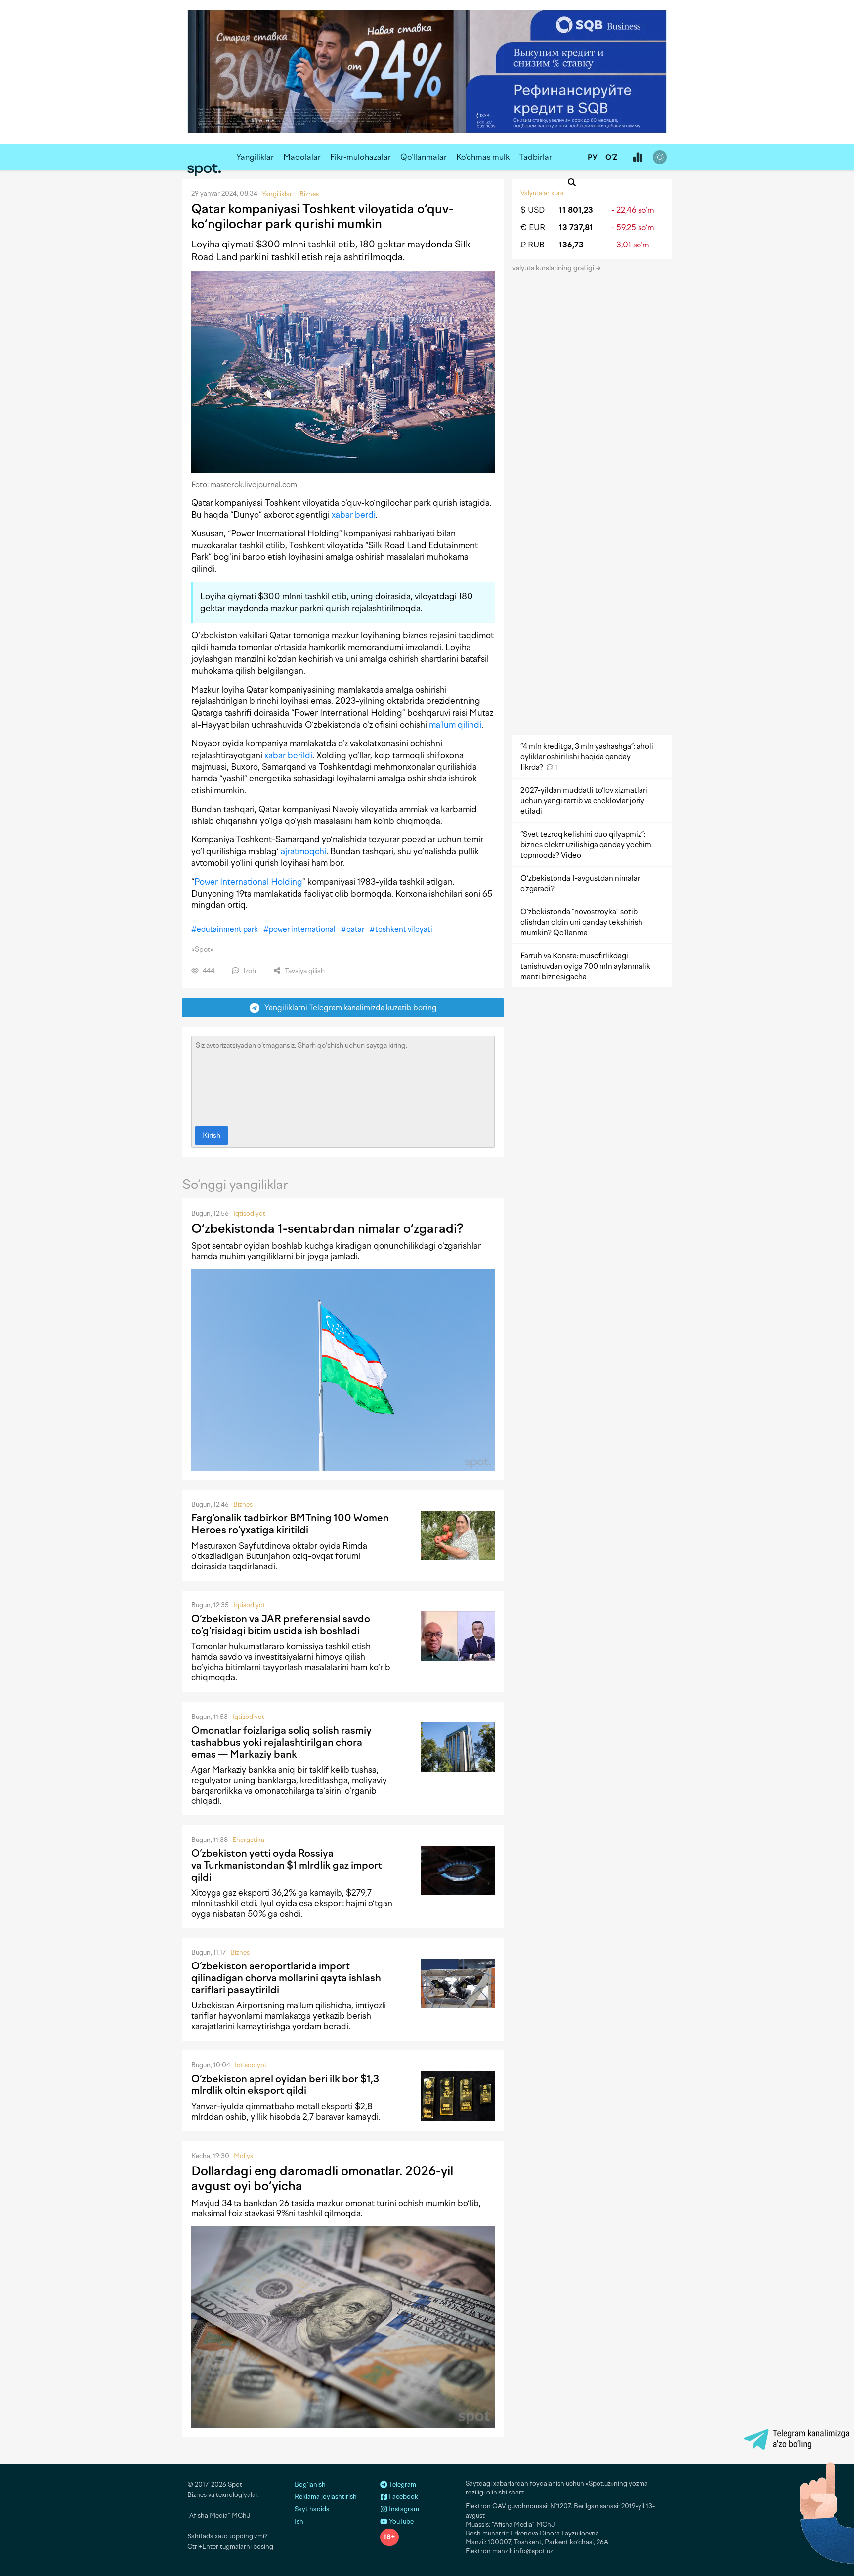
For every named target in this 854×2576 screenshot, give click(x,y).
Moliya (244, 2156)
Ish (299, 2521)
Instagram (403, 2509)
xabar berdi (354, 515)
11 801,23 (576, 210)
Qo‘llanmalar (424, 157)
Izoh (249, 971)
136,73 (571, 245)
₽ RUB (533, 245)
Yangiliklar (255, 157)
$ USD (533, 210)
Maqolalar (302, 157)
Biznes (243, 1504)
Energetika (248, 1840)
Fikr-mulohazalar (361, 157)
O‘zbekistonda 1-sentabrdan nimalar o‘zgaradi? (327, 1228)
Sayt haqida (312, 2509)
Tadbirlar (535, 157)
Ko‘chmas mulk (483, 157)
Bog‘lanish (310, 2484)
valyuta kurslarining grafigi (554, 268)
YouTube (401, 2521)
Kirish (212, 1135)
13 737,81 (576, 227)
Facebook (403, 2497)
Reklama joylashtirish (326, 2497)
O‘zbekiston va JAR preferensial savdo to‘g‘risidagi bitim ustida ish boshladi (281, 1625)
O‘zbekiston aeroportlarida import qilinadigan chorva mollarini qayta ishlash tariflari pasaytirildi (286, 1978)
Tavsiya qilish (304, 971)
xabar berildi (288, 755)
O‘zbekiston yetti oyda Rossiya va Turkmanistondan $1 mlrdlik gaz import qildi (287, 1865)
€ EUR (533, 227)
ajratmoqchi (303, 851)
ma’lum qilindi (455, 725)
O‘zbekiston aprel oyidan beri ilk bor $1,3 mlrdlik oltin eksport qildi (285, 2085)
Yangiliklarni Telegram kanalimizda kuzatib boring (348, 1007)
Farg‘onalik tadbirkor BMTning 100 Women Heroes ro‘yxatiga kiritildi (290, 1524)
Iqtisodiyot (249, 1213)
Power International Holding (248, 882)
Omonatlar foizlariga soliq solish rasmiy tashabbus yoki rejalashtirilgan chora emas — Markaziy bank (281, 1742)
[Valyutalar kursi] (638, 158)
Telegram (402, 2484)
